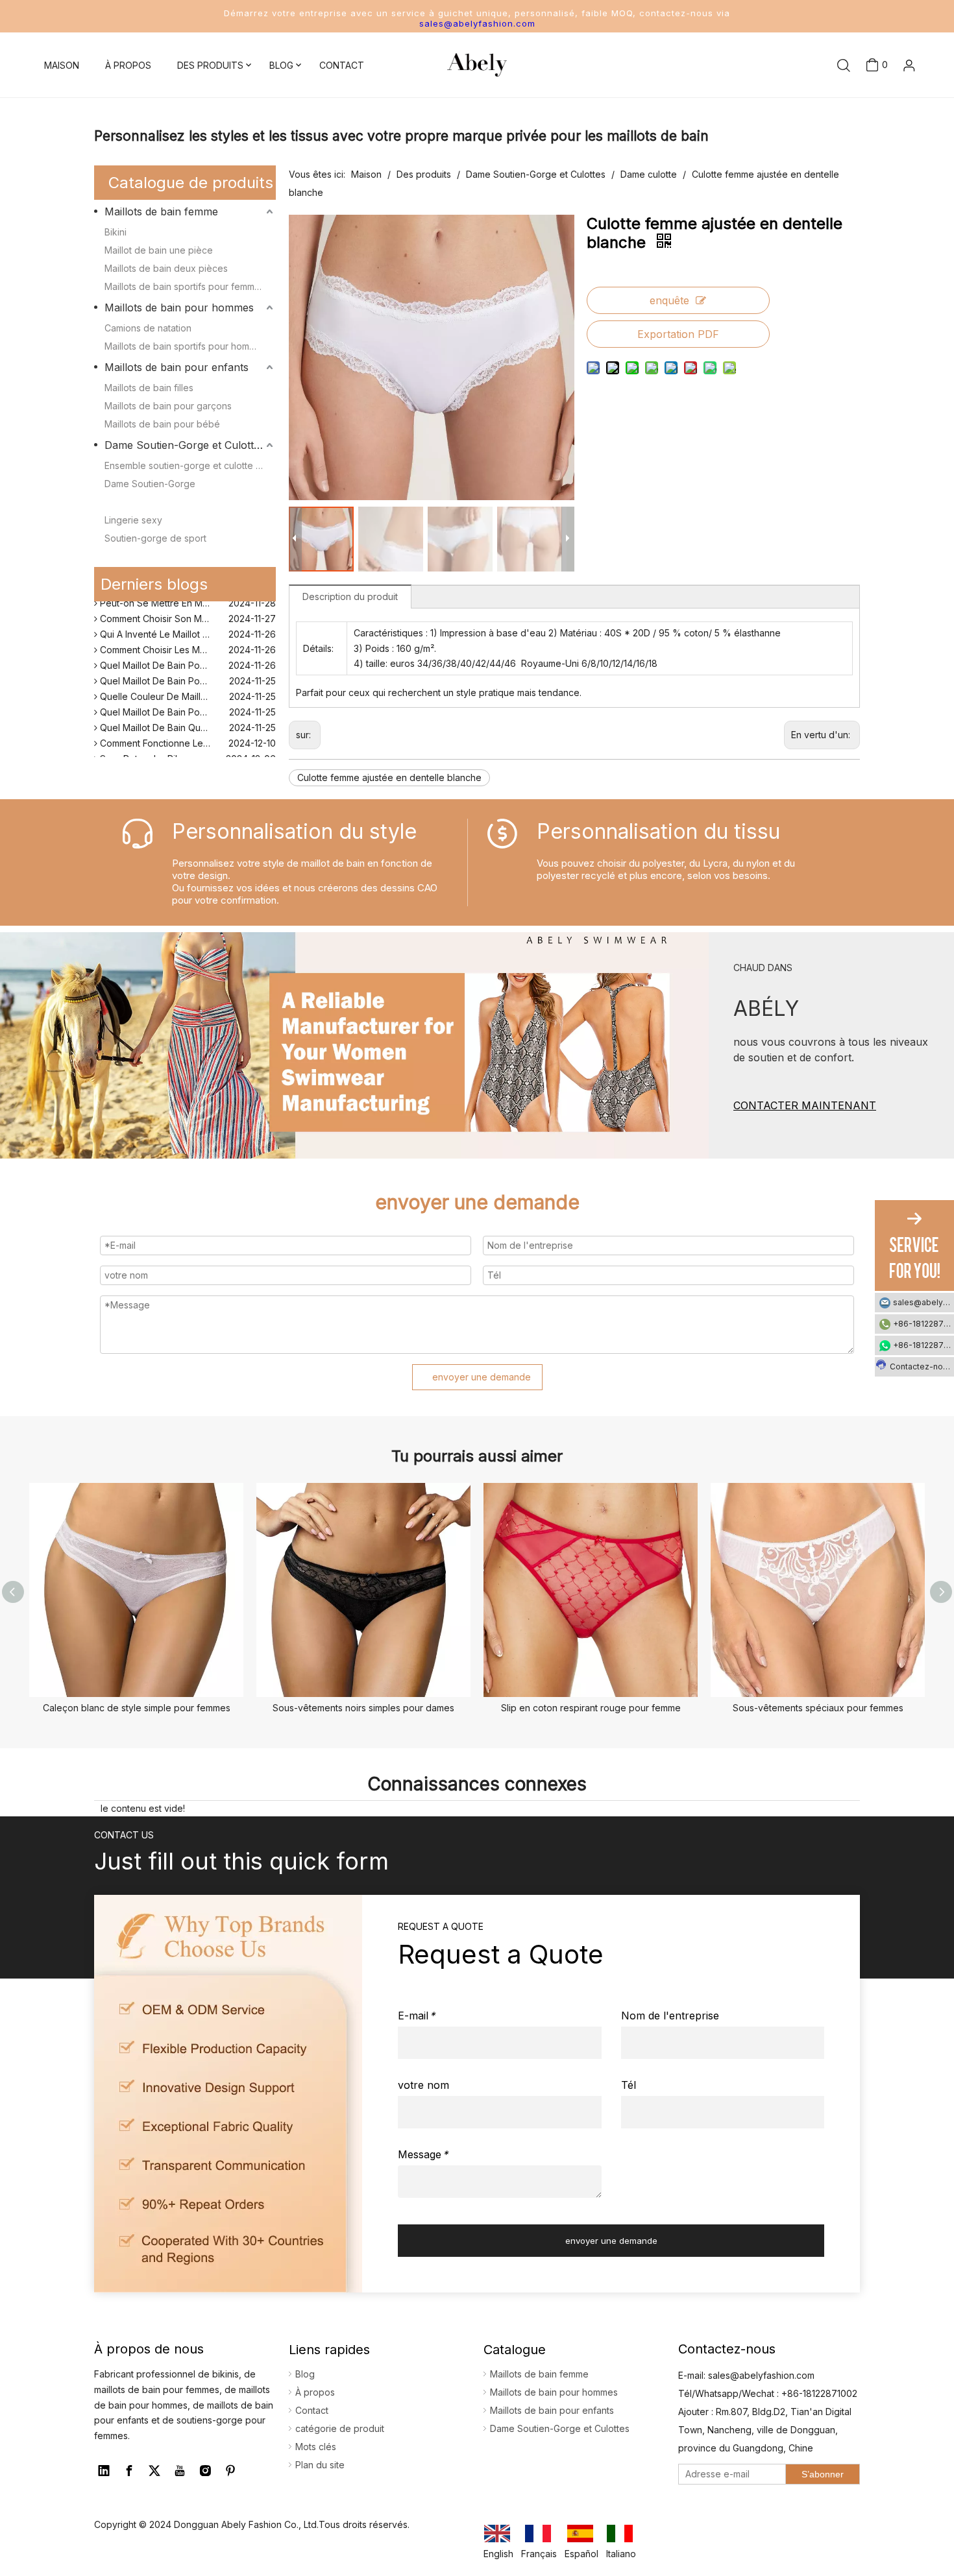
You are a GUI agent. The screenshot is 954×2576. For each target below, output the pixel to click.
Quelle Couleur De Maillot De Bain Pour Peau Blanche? (187, 685)
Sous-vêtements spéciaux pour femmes (818, 1708)
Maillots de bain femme (161, 211)
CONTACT (342, 65)
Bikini (116, 232)
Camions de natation (148, 328)
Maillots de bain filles (149, 388)
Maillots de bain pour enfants (177, 367)
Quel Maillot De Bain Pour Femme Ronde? (187, 670)
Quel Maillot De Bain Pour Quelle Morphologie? (187, 654)
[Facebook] (129, 2471)
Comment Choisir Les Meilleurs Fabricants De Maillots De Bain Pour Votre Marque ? (187, 639)
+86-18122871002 (923, 1324)
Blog (305, 2374)
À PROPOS (128, 65)
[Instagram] (205, 2471)
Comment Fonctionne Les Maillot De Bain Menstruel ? (187, 732)
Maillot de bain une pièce (159, 250)
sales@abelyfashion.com (477, 23)
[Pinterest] (230, 2471)
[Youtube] (180, 2471)
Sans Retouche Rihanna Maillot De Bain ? (186, 748)
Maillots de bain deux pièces (166, 268)
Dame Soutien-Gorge (150, 484)
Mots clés (316, 2447)
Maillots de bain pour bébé (162, 424)
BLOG (281, 65)
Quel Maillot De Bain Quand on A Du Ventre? (187, 716)
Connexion (888, 100)
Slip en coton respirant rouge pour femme (591, 1708)
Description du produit (350, 596)
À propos (315, 2392)
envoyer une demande (482, 1377)
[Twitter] (154, 2471)
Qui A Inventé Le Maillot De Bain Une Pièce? (187, 623)
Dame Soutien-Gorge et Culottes (185, 445)
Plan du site (320, 2465)
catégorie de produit (340, 2428)
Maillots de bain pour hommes (179, 307)
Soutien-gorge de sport (155, 538)
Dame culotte (133, 502)
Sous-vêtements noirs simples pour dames (363, 1708)
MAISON (62, 65)
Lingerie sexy (133, 520)
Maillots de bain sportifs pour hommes (186, 346)
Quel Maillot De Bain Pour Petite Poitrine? (186, 701)
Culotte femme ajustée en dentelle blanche (389, 777)
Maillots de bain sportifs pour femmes (185, 286)
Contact (312, 2410)
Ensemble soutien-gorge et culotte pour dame (190, 465)
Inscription (889, 122)
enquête (669, 300)
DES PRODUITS (210, 65)
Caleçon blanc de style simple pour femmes (137, 1708)
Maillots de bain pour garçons (168, 406)
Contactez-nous (921, 1366)
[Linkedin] (104, 2471)
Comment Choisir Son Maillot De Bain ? (181, 608)
